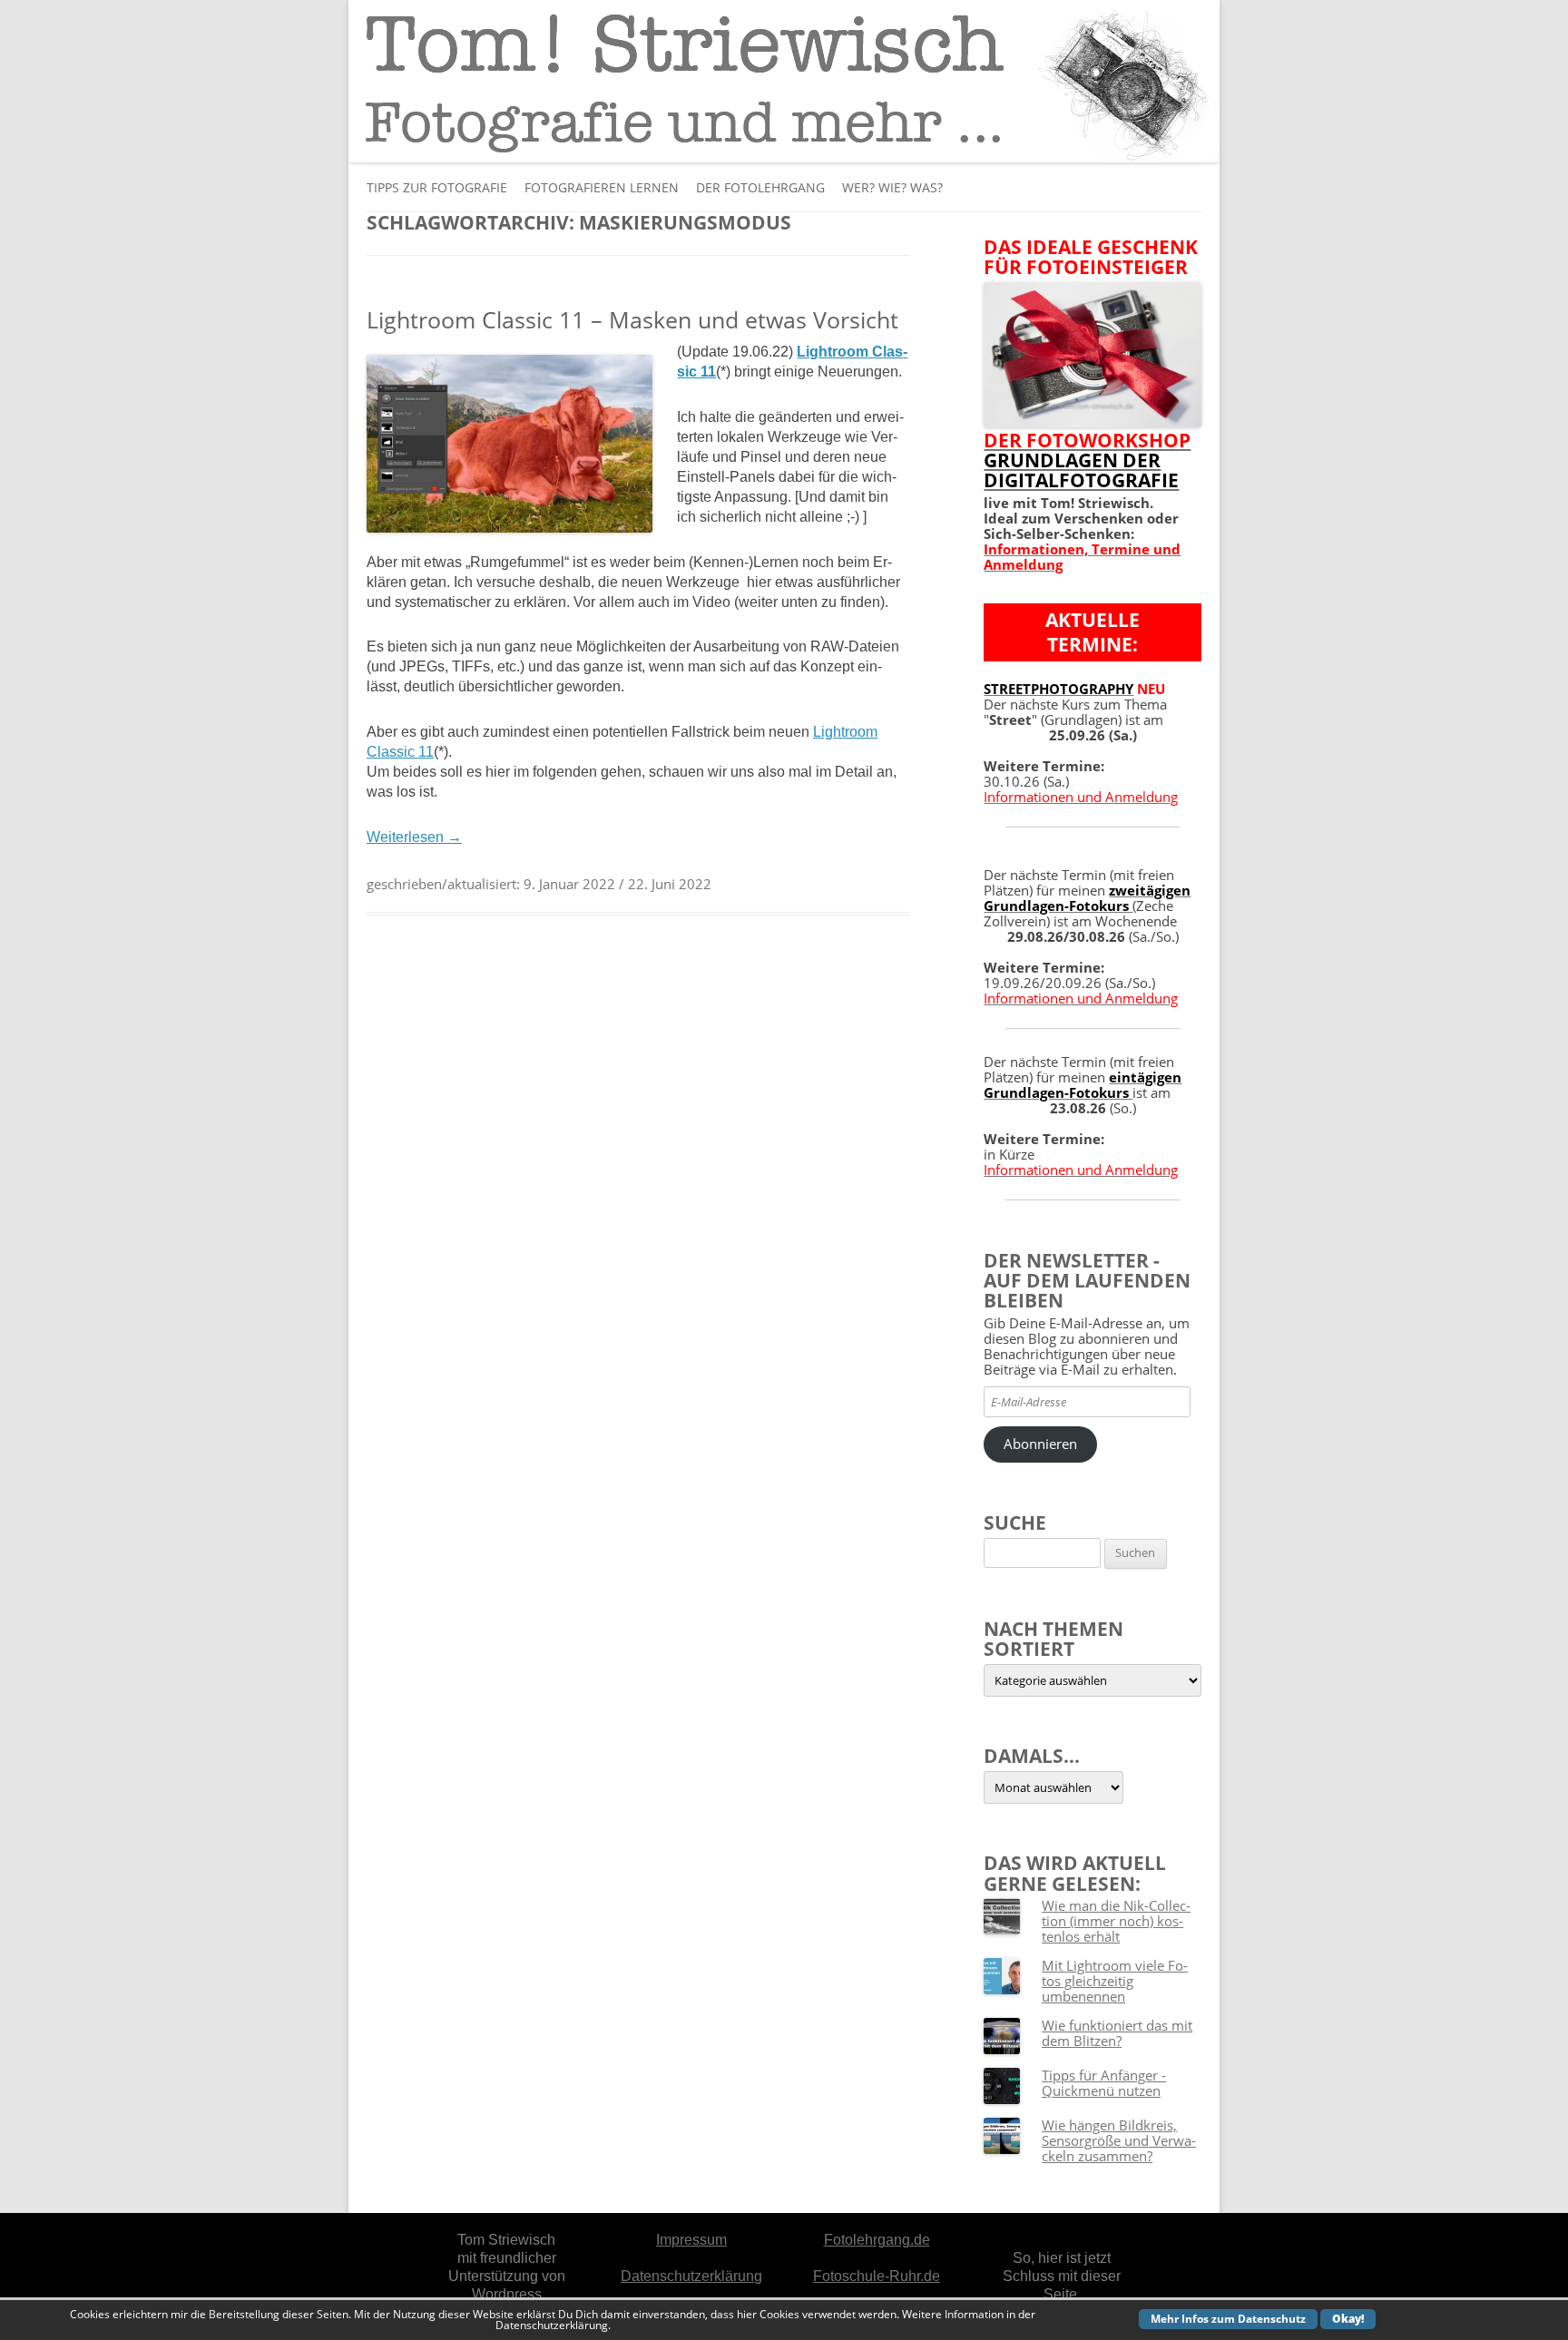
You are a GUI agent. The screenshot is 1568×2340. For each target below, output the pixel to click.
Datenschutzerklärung (691, 2276)
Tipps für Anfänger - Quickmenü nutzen (1104, 2083)
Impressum (691, 2240)
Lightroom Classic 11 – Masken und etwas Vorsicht (632, 319)
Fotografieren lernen (602, 187)
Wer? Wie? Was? (892, 187)
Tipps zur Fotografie (437, 187)
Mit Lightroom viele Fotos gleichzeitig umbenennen (1115, 1981)
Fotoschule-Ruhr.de (877, 2276)
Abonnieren (1040, 1444)
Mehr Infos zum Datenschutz (1228, 2319)
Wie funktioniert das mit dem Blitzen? (1117, 2033)
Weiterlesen (414, 837)
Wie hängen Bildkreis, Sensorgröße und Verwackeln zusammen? (1119, 2140)
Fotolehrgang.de (877, 2240)
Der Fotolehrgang (760, 187)
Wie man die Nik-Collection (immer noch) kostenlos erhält (1116, 1921)
